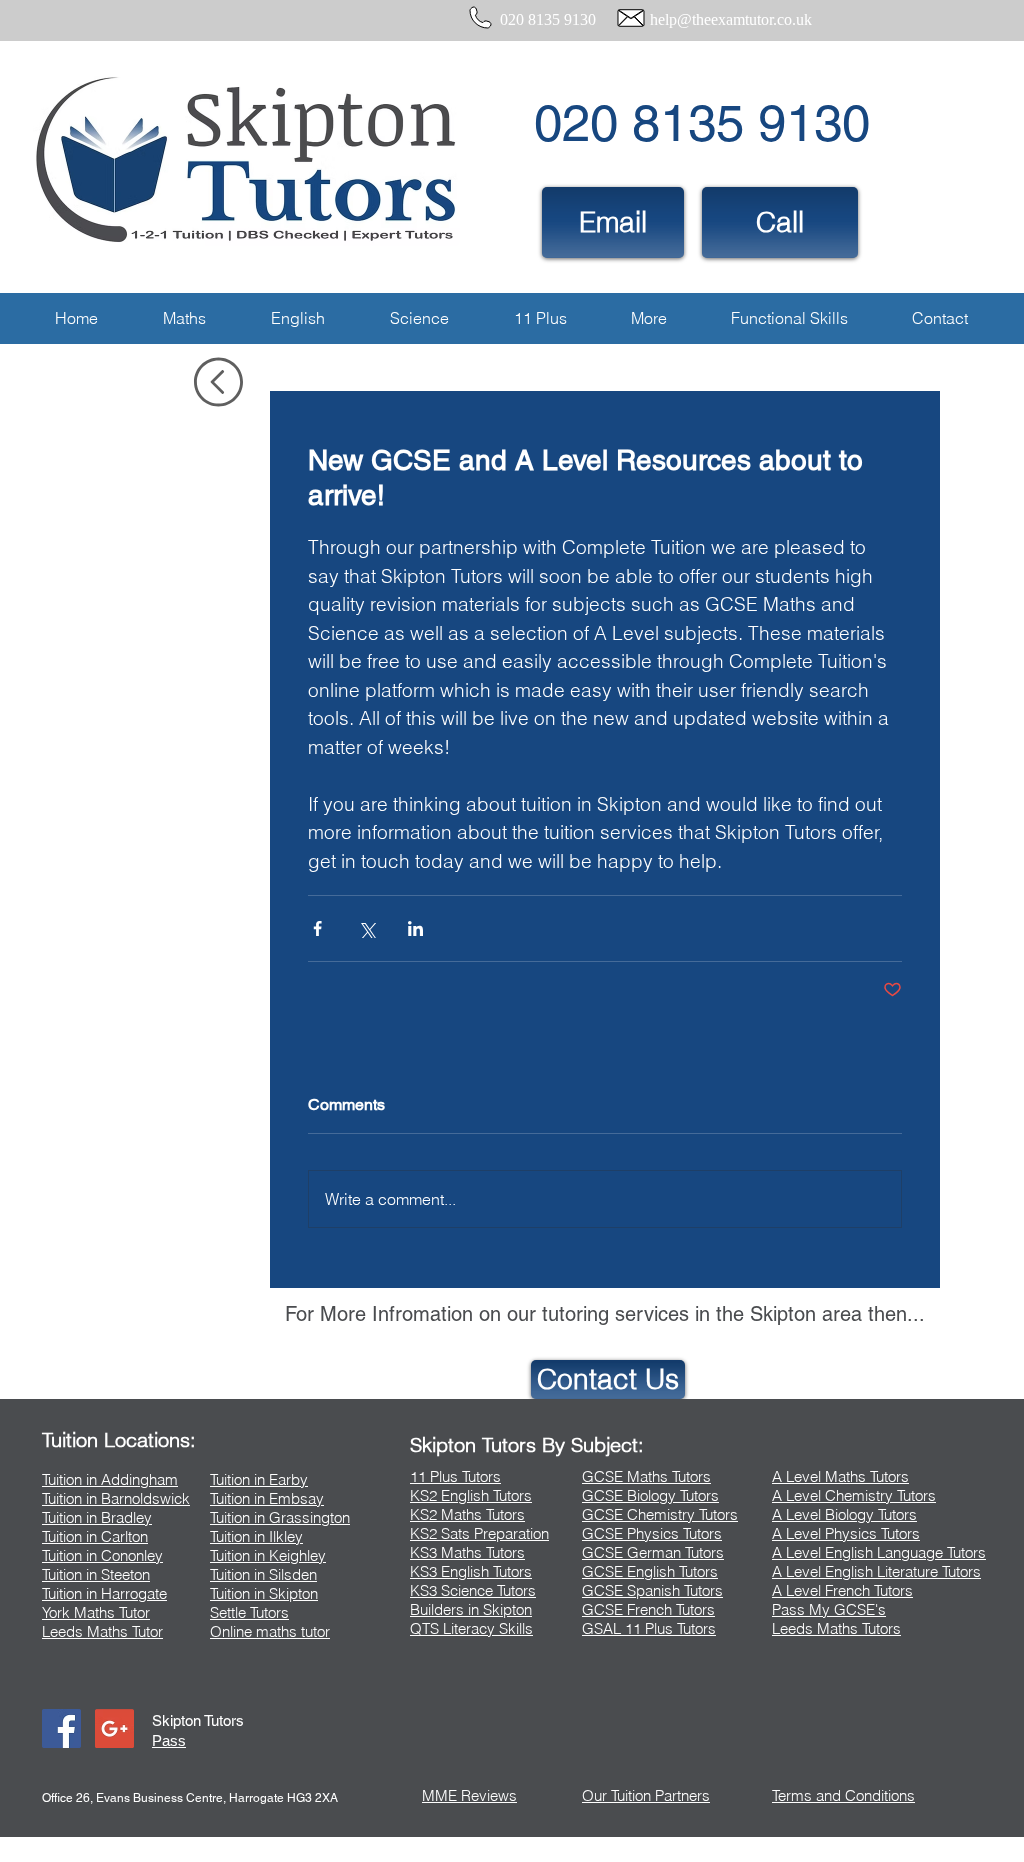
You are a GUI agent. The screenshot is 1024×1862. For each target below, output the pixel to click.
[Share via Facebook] (317, 928)
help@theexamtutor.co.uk (731, 19)
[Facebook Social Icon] (61, 1728)
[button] (184, 318)
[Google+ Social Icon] (114, 1728)
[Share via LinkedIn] (415, 928)
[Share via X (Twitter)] (366, 928)
